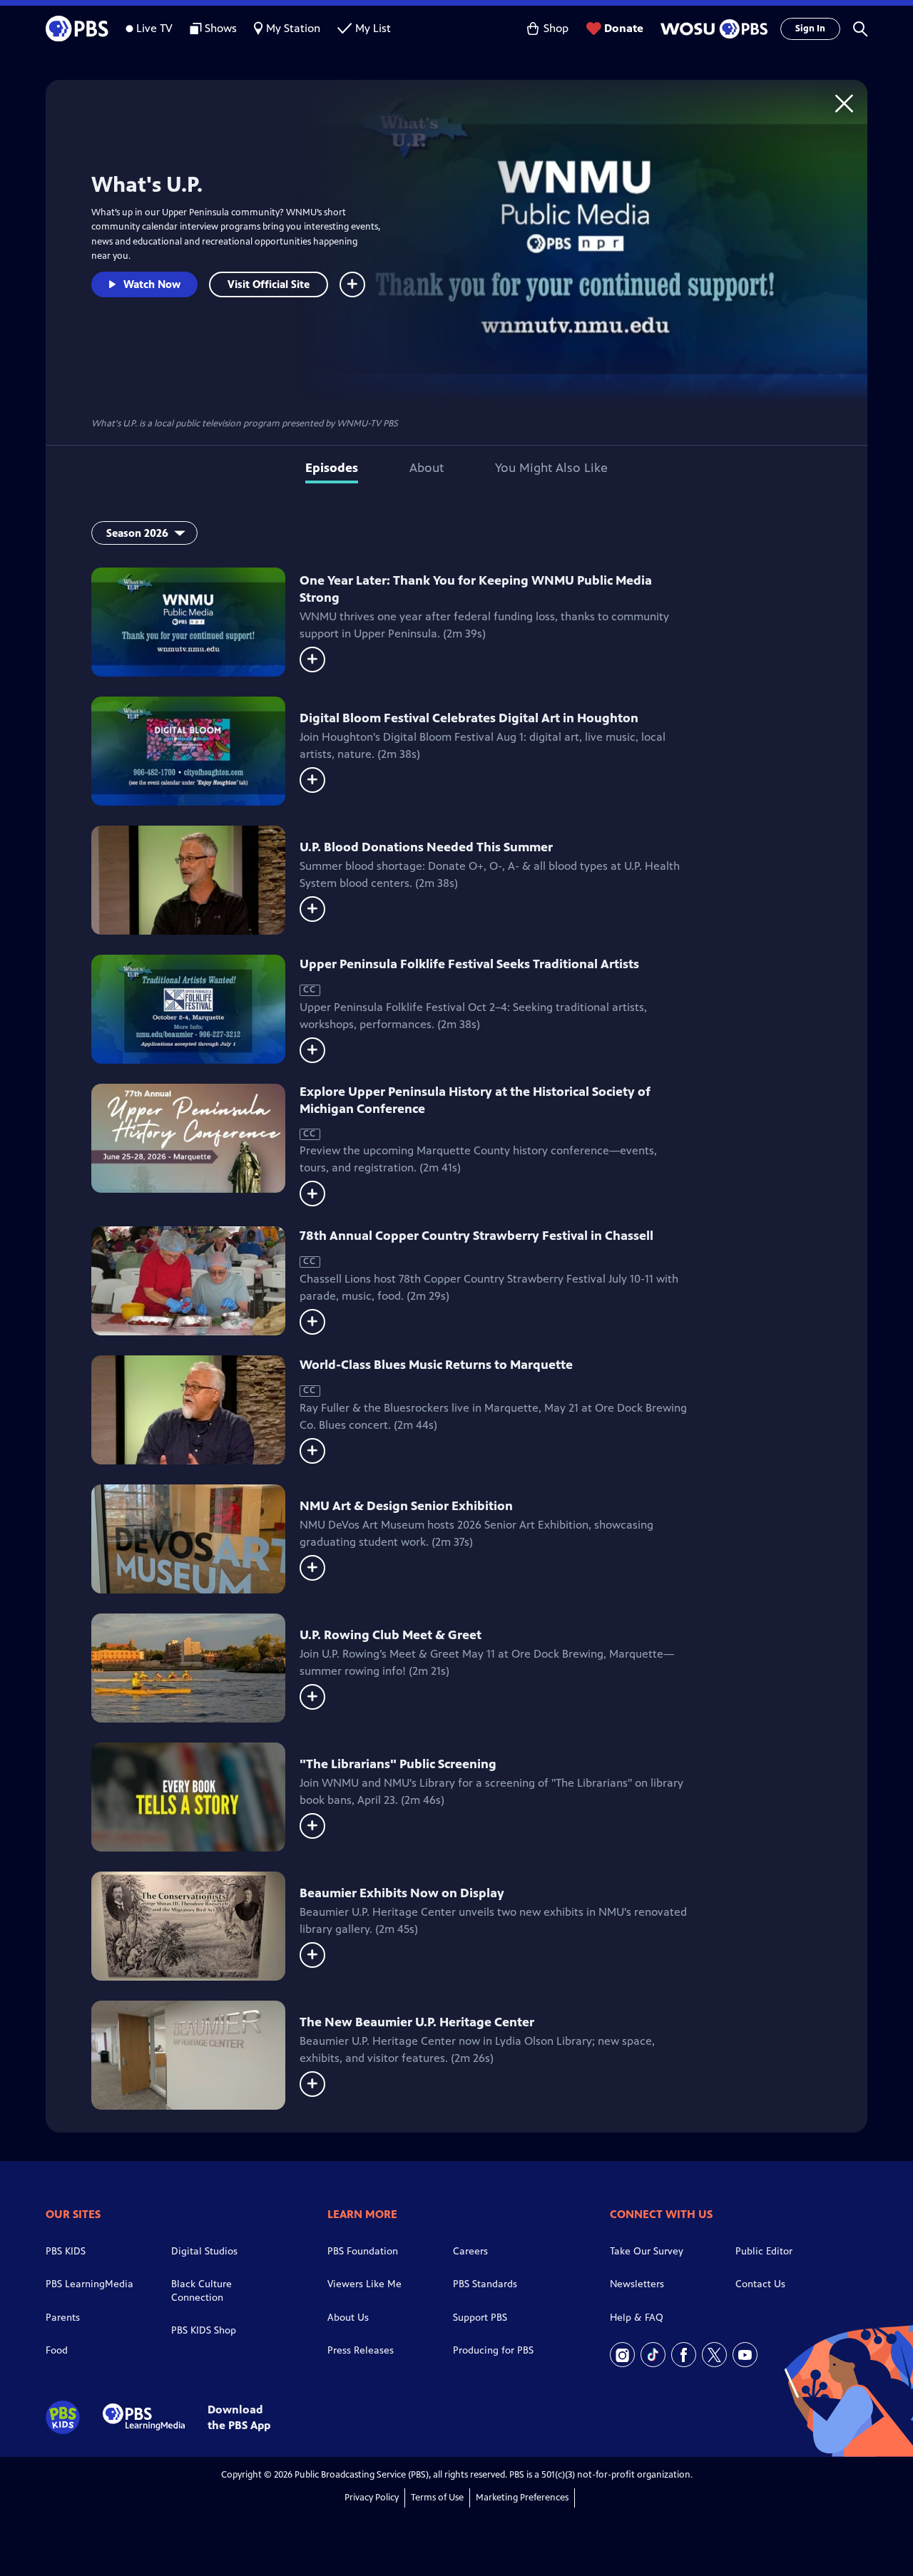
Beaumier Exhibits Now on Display (402, 1893)
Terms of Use (437, 2498)
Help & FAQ (637, 2318)
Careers (470, 2251)
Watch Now (152, 284)
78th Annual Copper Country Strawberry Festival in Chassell (476, 1236)
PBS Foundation (363, 2251)
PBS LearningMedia (90, 2284)
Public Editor (764, 2251)
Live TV (154, 28)
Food (57, 2350)
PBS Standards (485, 2284)
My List (373, 28)
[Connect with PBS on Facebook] (684, 2355)
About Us (348, 2318)
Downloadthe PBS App (239, 2417)
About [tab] (427, 468)
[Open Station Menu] (712, 29)
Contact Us (760, 2284)
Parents (63, 2318)
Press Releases (361, 2350)
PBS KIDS (66, 2251)
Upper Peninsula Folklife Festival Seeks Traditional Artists (469, 964)
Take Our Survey (647, 2251)
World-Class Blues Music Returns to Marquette (436, 1365)
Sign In (810, 29)
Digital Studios (204, 2251)
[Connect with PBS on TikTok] (653, 2355)
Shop (556, 28)
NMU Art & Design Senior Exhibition (406, 1506)
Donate (624, 28)
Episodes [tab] (332, 468)
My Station (293, 28)
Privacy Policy (372, 2498)
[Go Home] (844, 103)
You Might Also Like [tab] (551, 468)
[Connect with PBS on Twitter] (714, 2355)
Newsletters (637, 2284)
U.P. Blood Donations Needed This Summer (426, 847)
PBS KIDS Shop (204, 2330)
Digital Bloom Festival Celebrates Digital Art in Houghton (469, 718)
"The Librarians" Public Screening (398, 1764)
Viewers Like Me (364, 2284)
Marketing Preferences (522, 2498)
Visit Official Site (269, 284)
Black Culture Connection (202, 2291)
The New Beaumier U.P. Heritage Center (417, 2022)
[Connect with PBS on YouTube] (745, 2355)
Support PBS (480, 2318)
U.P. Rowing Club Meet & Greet (391, 1635)
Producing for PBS (493, 2350)
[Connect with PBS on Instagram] (622, 2355)
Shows (221, 28)
